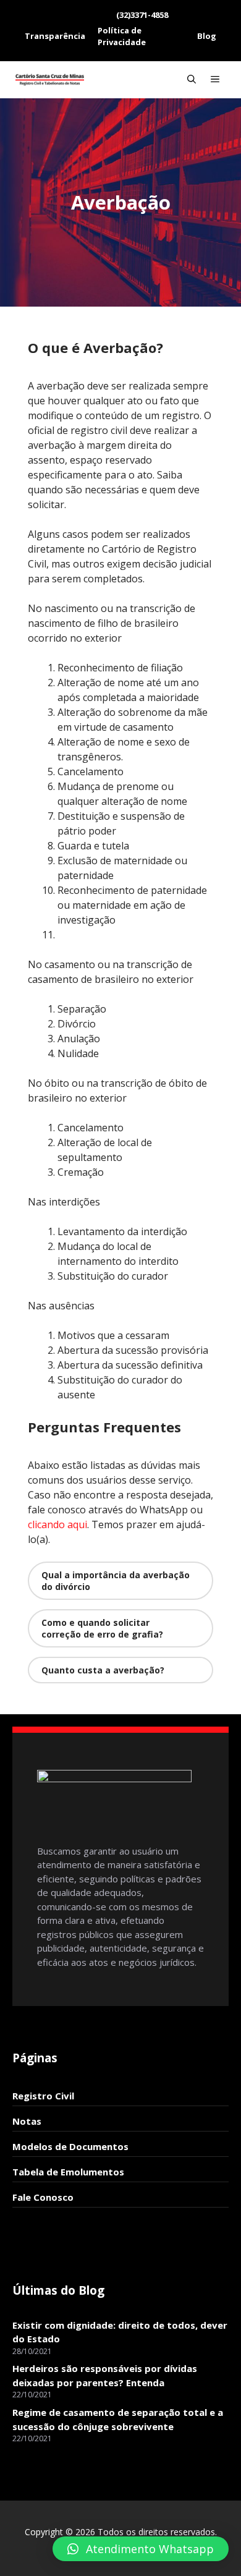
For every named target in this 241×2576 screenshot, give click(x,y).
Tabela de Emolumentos (68, 2172)
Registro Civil (43, 2096)
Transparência (55, 36)
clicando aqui (57, 1524)
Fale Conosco (43, 2197)
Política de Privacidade (122, 36)
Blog (207, 36)
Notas (27, 2121)
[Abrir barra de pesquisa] (192, 80)
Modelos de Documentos (70, 2146)
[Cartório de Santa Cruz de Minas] (50, 80)
